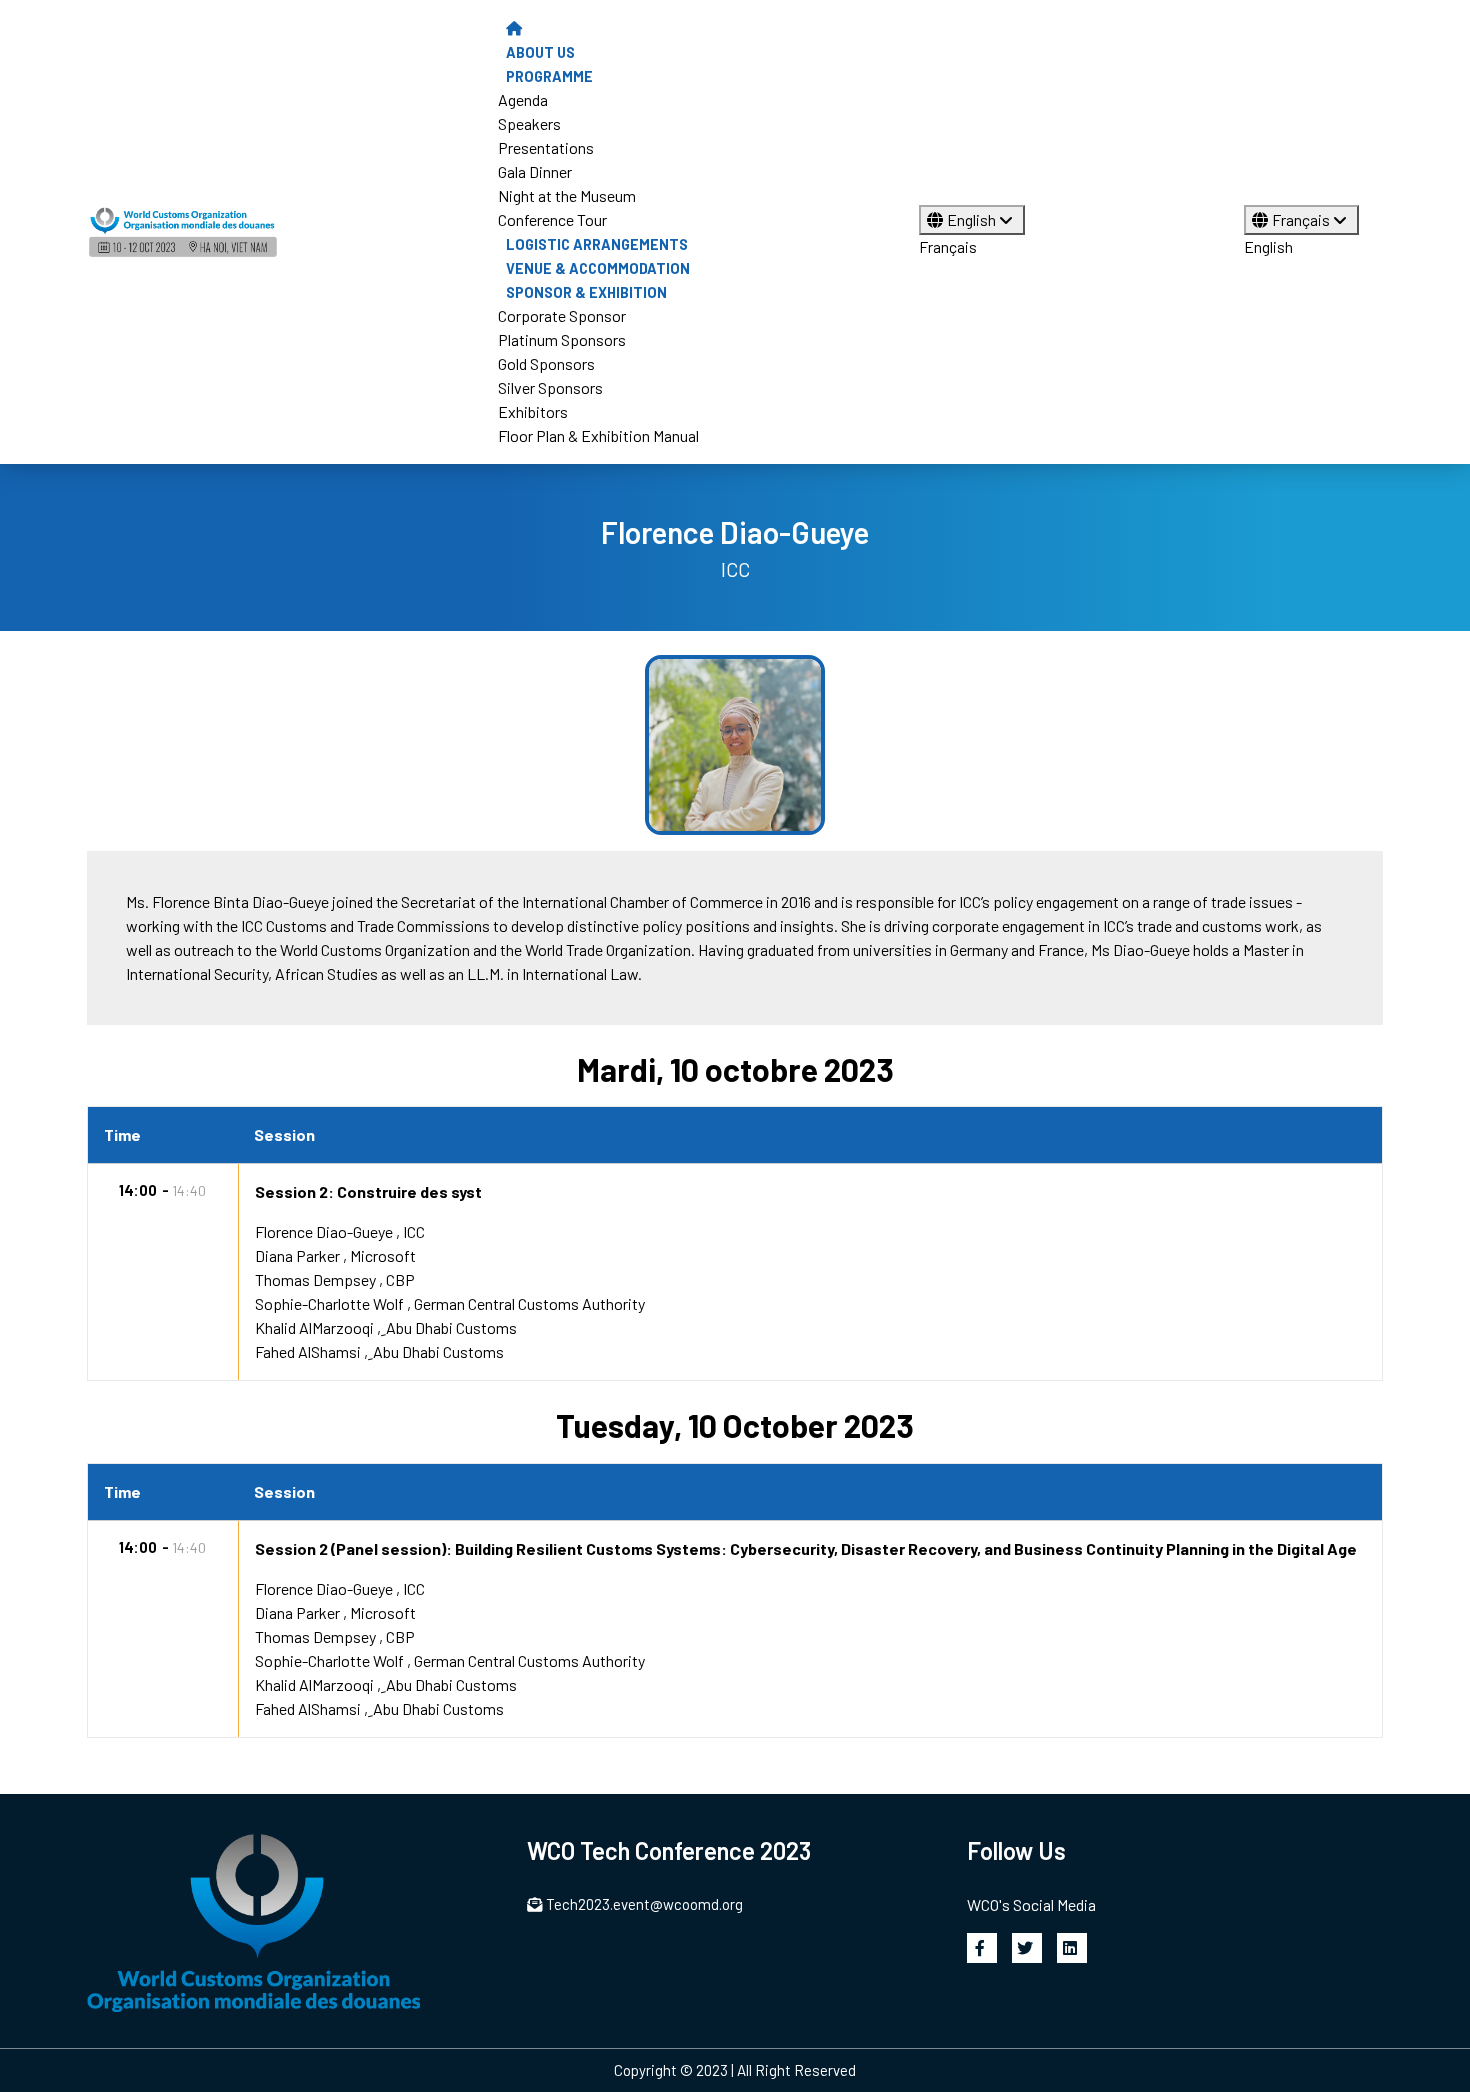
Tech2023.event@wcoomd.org (644, 1904)
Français (948, 246)
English (973, 219)
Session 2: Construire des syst (368, 1191)
